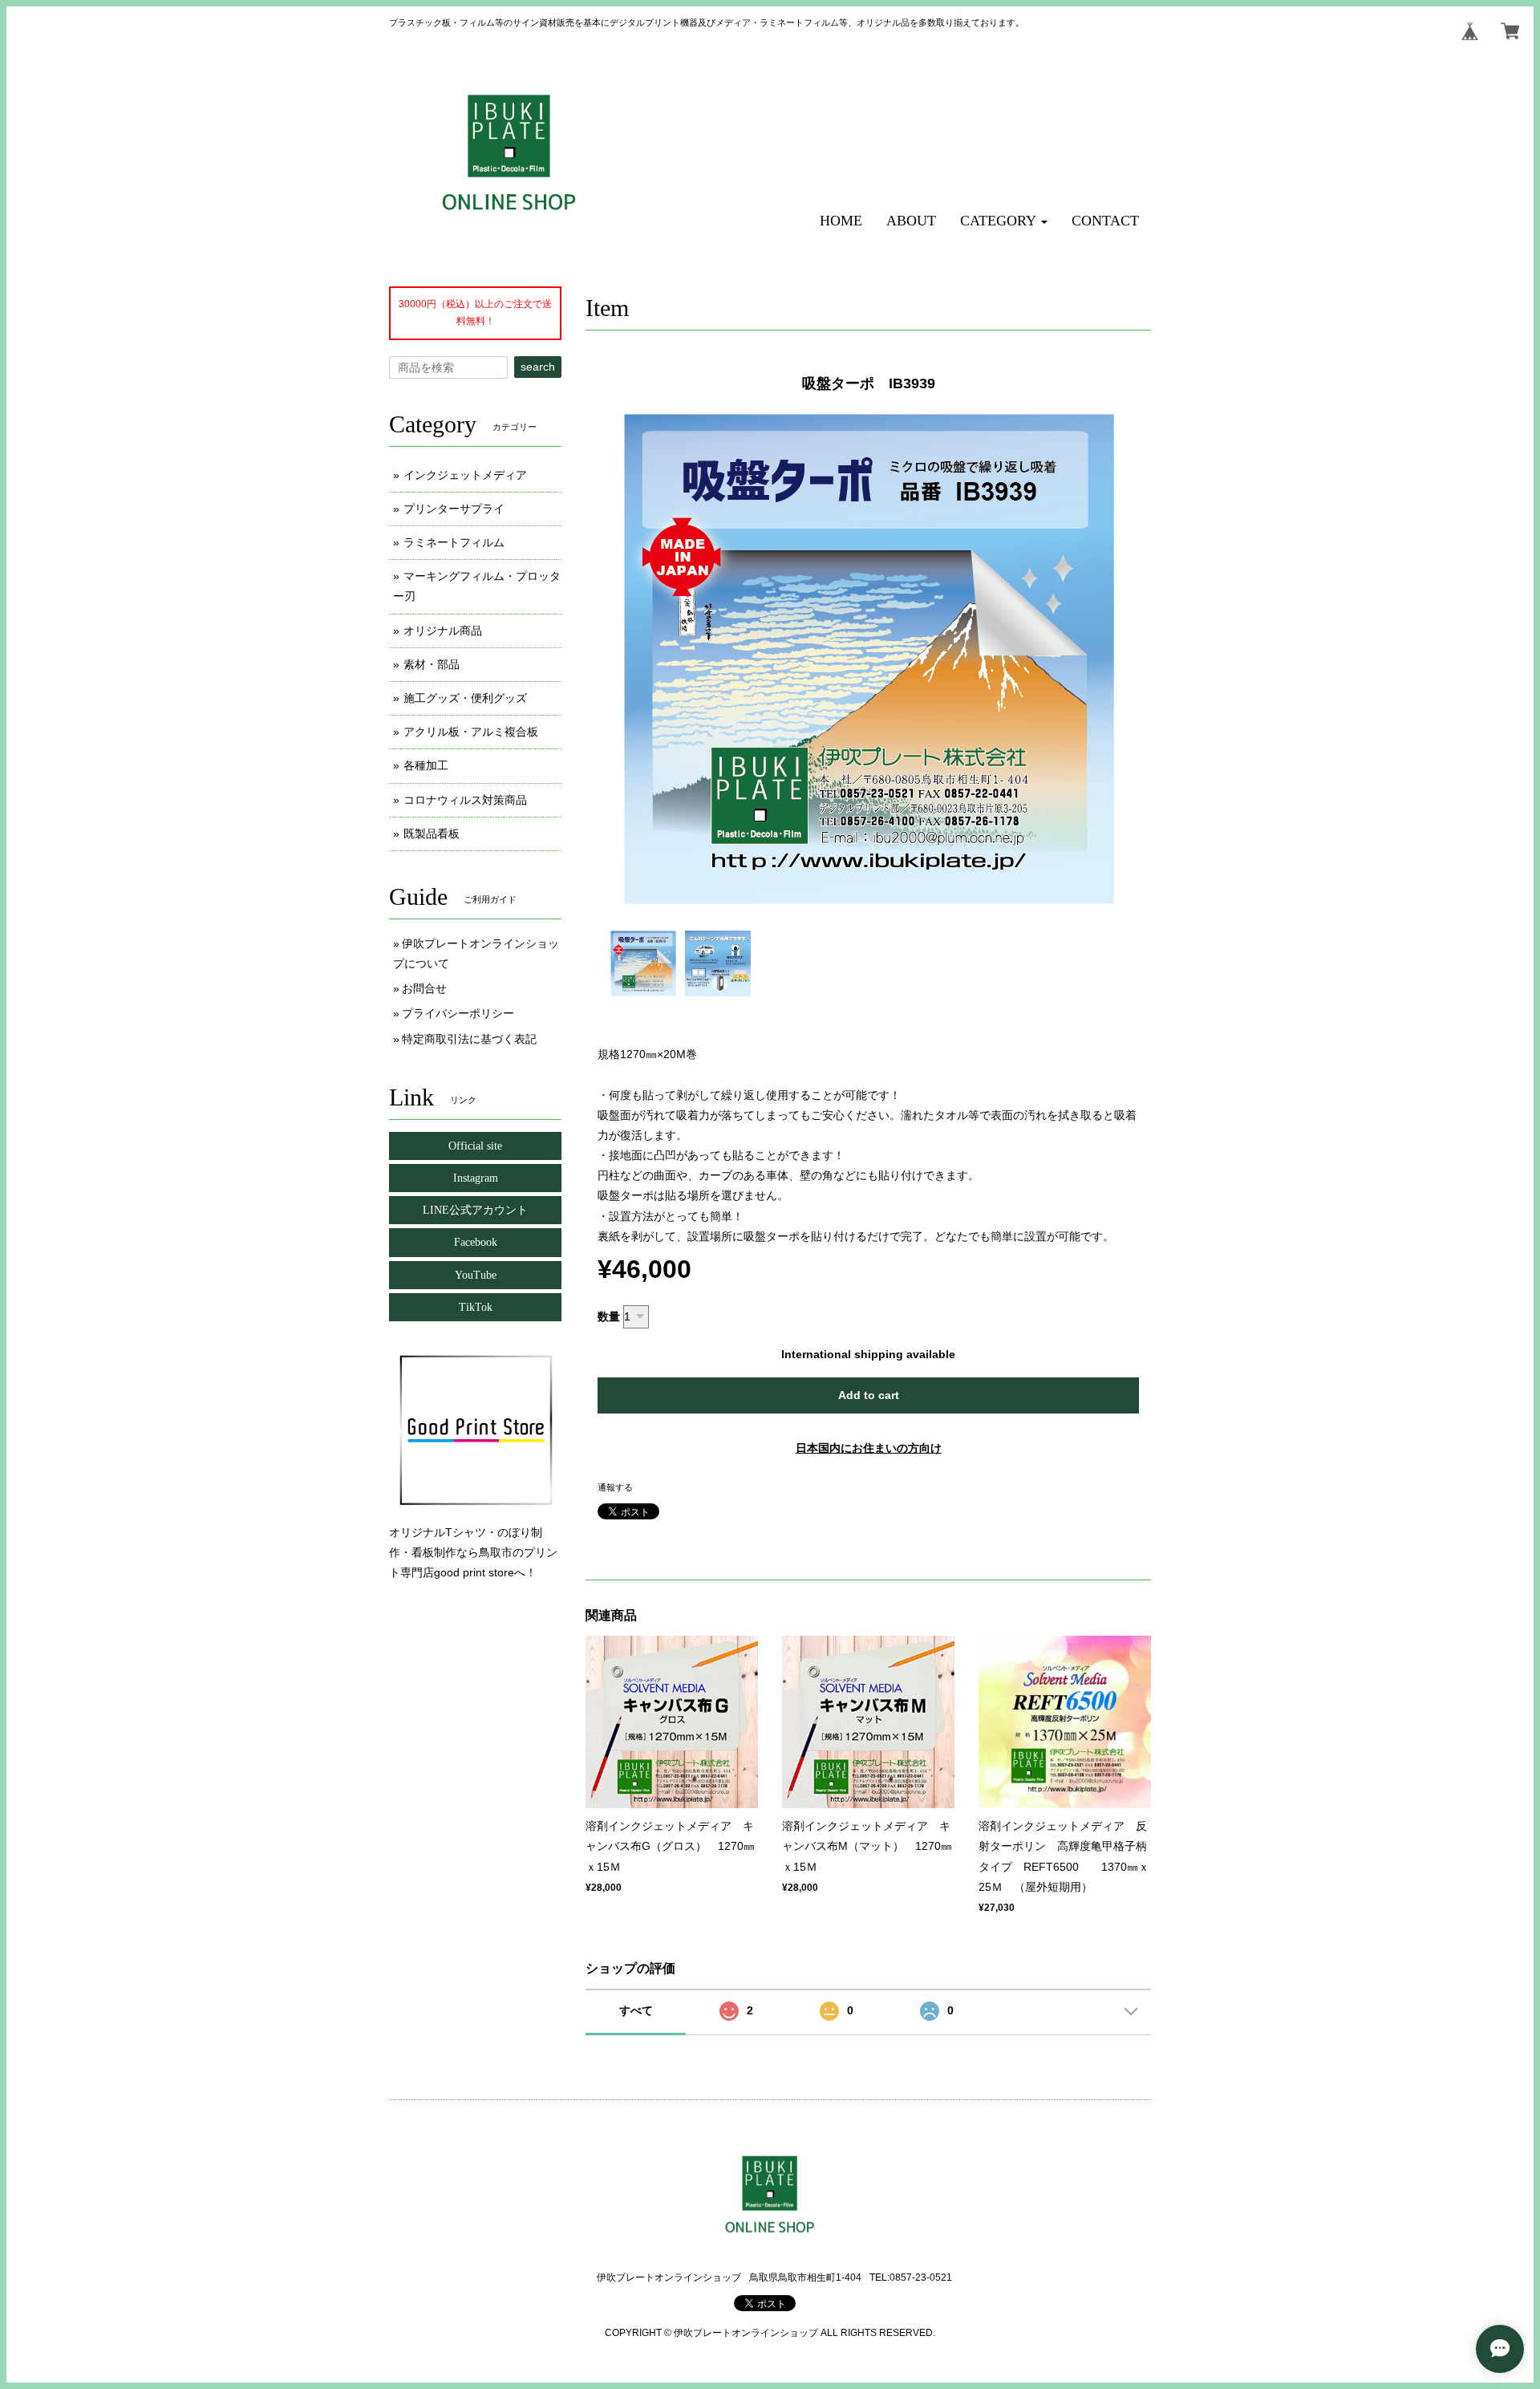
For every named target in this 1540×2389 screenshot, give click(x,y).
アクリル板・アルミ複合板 (471, 732)
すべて (636, 2010)
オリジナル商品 (443, 631)
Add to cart (869, 1395)
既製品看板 (432, 834)
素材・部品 (432, 664)
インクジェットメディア (465, 475)
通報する (615, 1487)
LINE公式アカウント (475, 1210)
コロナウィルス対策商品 (465, 800)
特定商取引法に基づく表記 (469, 1039)
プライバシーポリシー (458, 1013)
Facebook (476, 1242)
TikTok (476, 1307)
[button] (1004, 221)
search (538, 367)
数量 (609, 1316)
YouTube (476, 1275)
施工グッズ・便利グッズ (465, 698)
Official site (475, 1146)
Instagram (476, 1178)
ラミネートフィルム (454, 542)
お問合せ (424, 988)
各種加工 (426, 765)
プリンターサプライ (454, 509)
